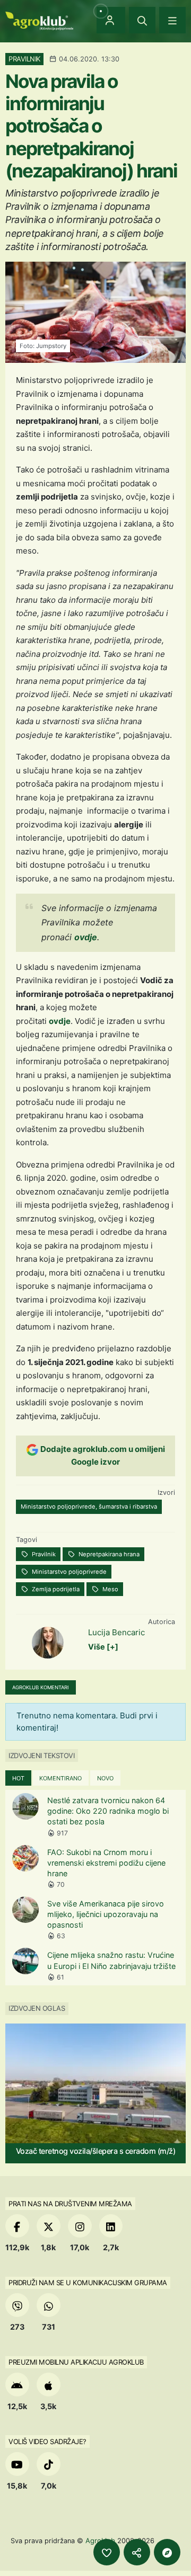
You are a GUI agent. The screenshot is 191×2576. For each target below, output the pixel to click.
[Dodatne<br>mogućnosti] (167, 2552)
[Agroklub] (39, 20)
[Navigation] (172, 20)
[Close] (142, 20)
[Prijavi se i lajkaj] (107, 2552)
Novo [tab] (105, 1778)
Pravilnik (43, 1554)
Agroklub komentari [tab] (41, 1687)
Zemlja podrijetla (55, 1589)
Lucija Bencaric (116, 1632)
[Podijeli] (137, 2552)
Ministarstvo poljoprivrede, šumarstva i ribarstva (89, 1507)
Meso (110, 1589)
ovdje (86, 937)
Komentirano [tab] (60, 1778)
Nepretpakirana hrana (108, 1554)
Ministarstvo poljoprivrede (68, 1572)
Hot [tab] (18, 1778)
